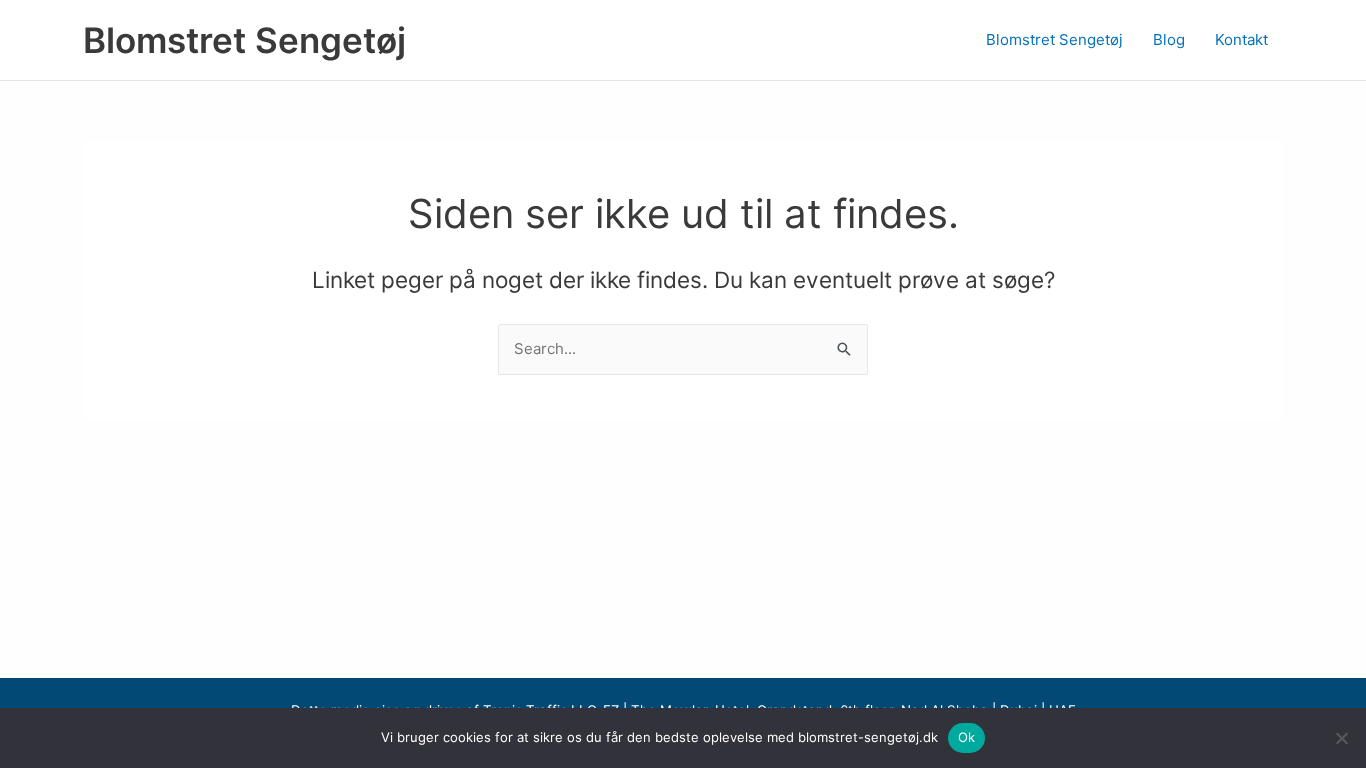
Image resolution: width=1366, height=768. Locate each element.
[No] (1341, 738)
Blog (1169, 39)
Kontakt (1241, 39)
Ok (967, 737)
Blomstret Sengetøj (244, 40)
